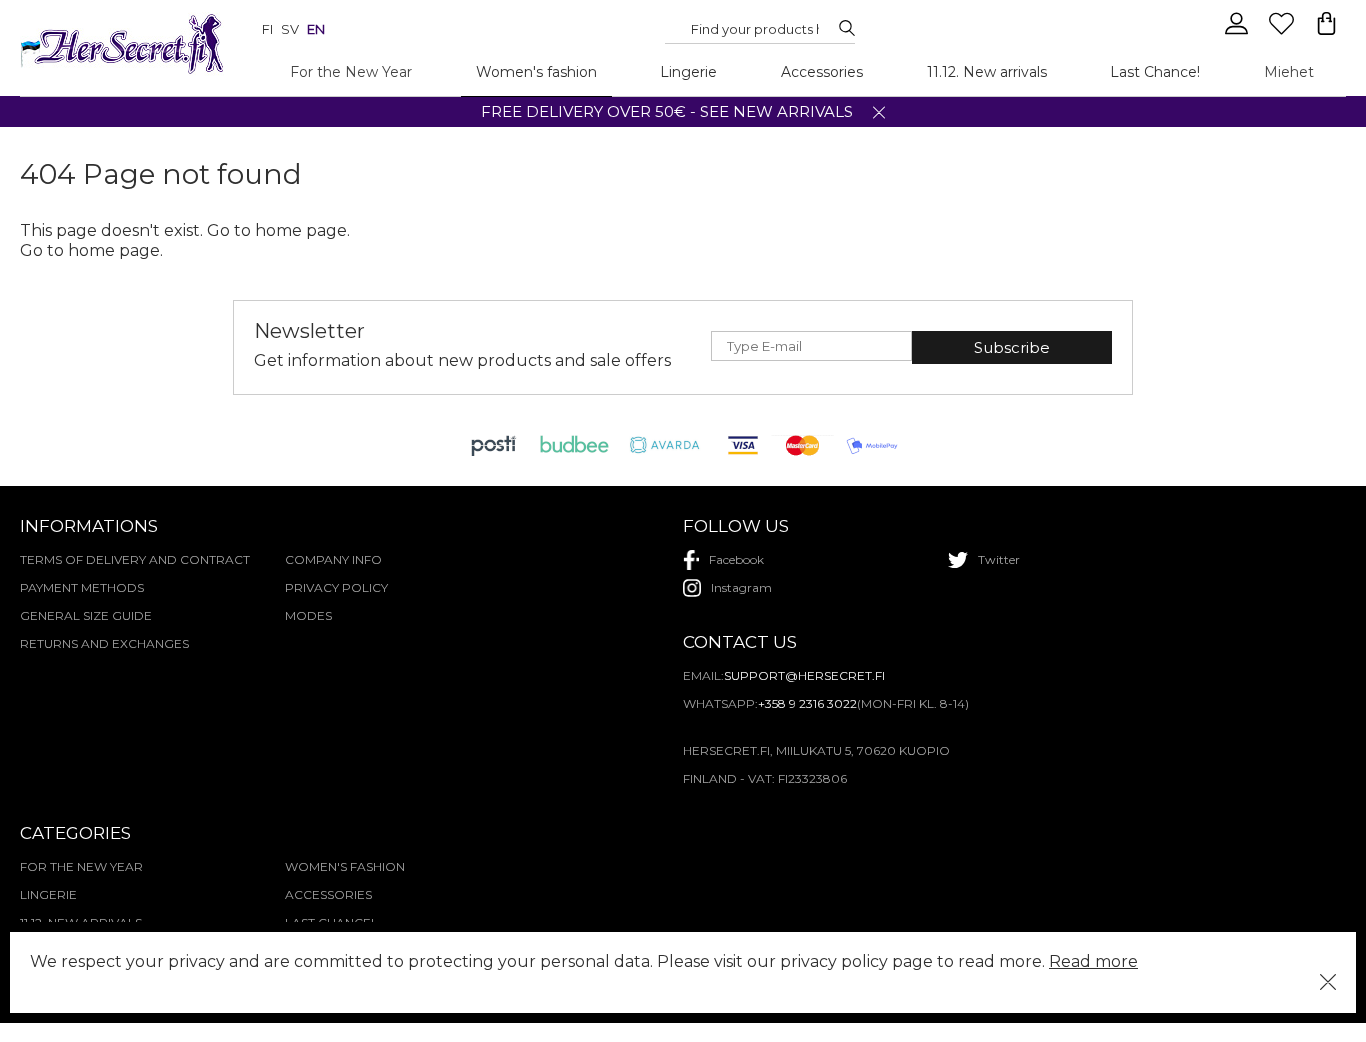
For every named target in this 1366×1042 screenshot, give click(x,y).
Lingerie (688, 72)
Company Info (333, 559)
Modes (308, 615)
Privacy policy (336, 587)
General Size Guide (86, 615)
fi (267, 29)
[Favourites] (1283, 32)
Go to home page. (91, 250)
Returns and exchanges (104, 643)
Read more (1093, 961)
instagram (741, 587)
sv (290, 29)
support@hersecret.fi (804, 675)
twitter (999, 559)
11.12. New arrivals (987, 72)
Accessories (822, 72)
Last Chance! (1155, 72)
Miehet (1289, 72)
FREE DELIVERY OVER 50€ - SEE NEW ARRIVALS (667, 111)
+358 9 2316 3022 (807, 703)
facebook (736, 559)
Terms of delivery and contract (135, 559)
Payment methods (82, 587)
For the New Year (351, 72)
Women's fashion (536, 72)
